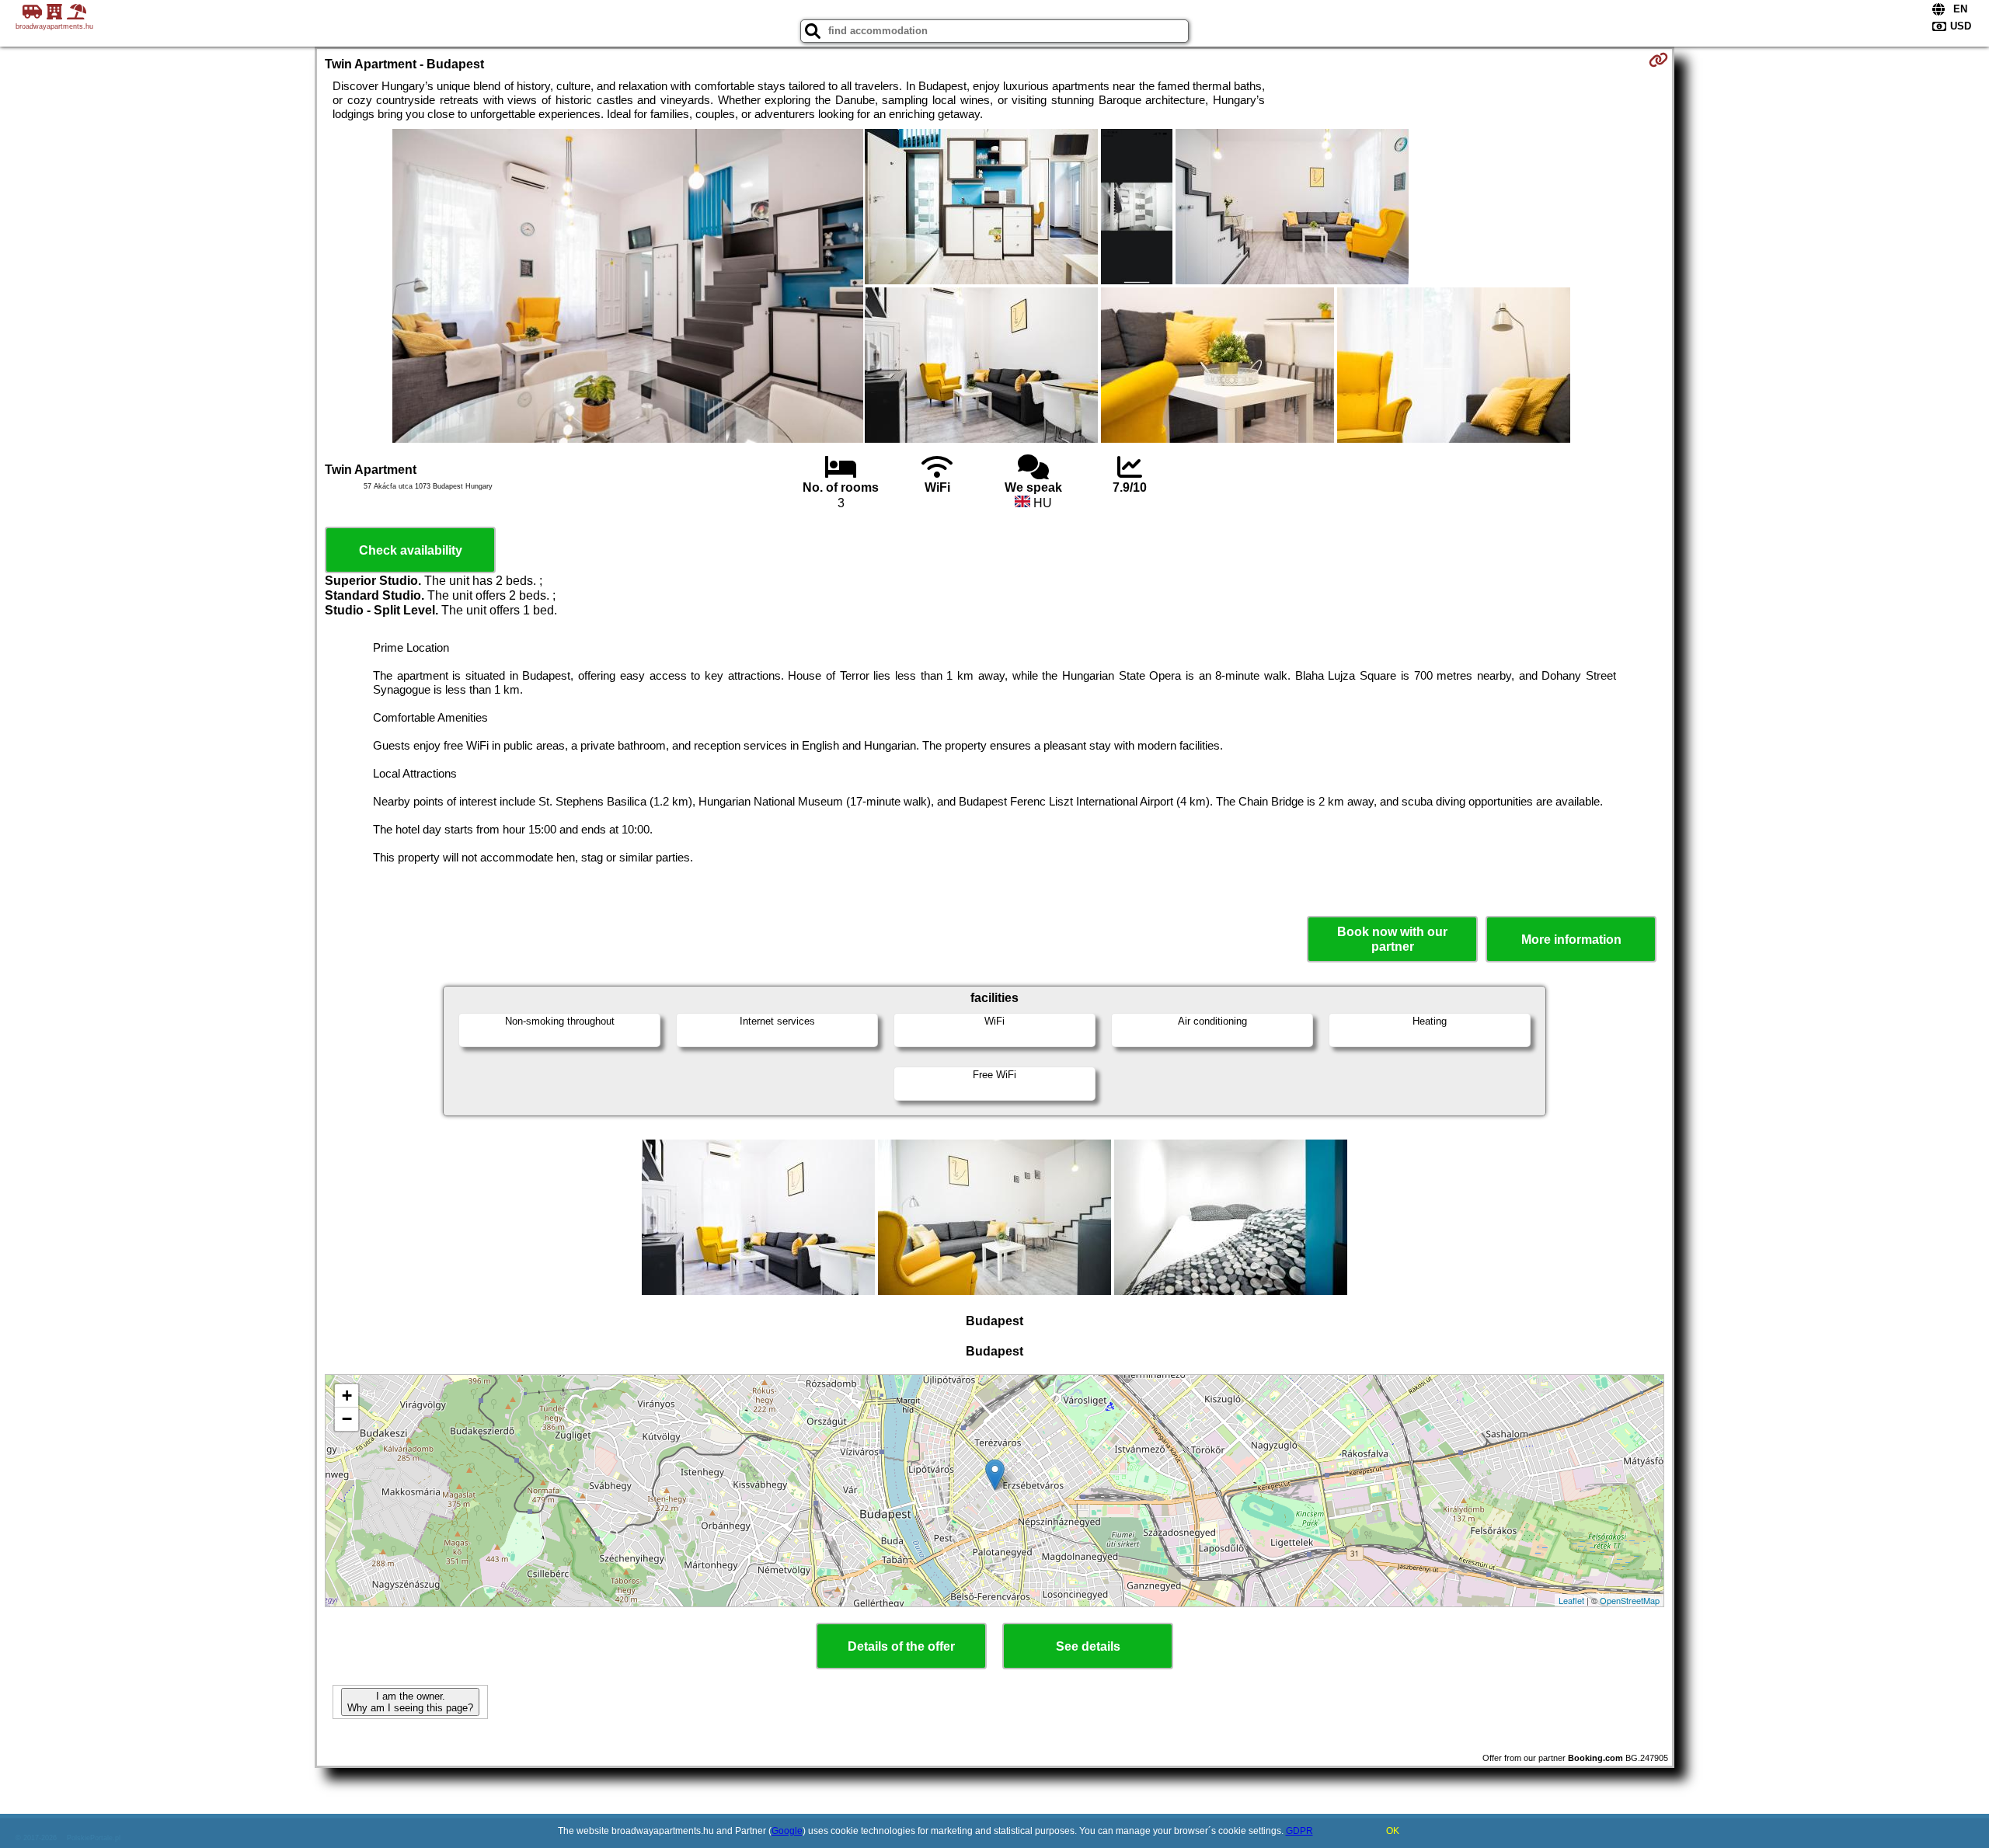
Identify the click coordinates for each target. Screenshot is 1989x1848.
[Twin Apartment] (628, 287)
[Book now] (1658, 60)
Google (787, 1831)
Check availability (411, 550)
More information (1571, 940)
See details (1088, 1646)
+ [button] (347, 1396)
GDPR (1299, 1831)
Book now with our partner (1392, 939)
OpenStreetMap (1630, 1600)
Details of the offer (901, 1646)
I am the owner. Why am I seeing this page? (410, 1702)
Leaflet (1571, 1600)
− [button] (347, 1419)
